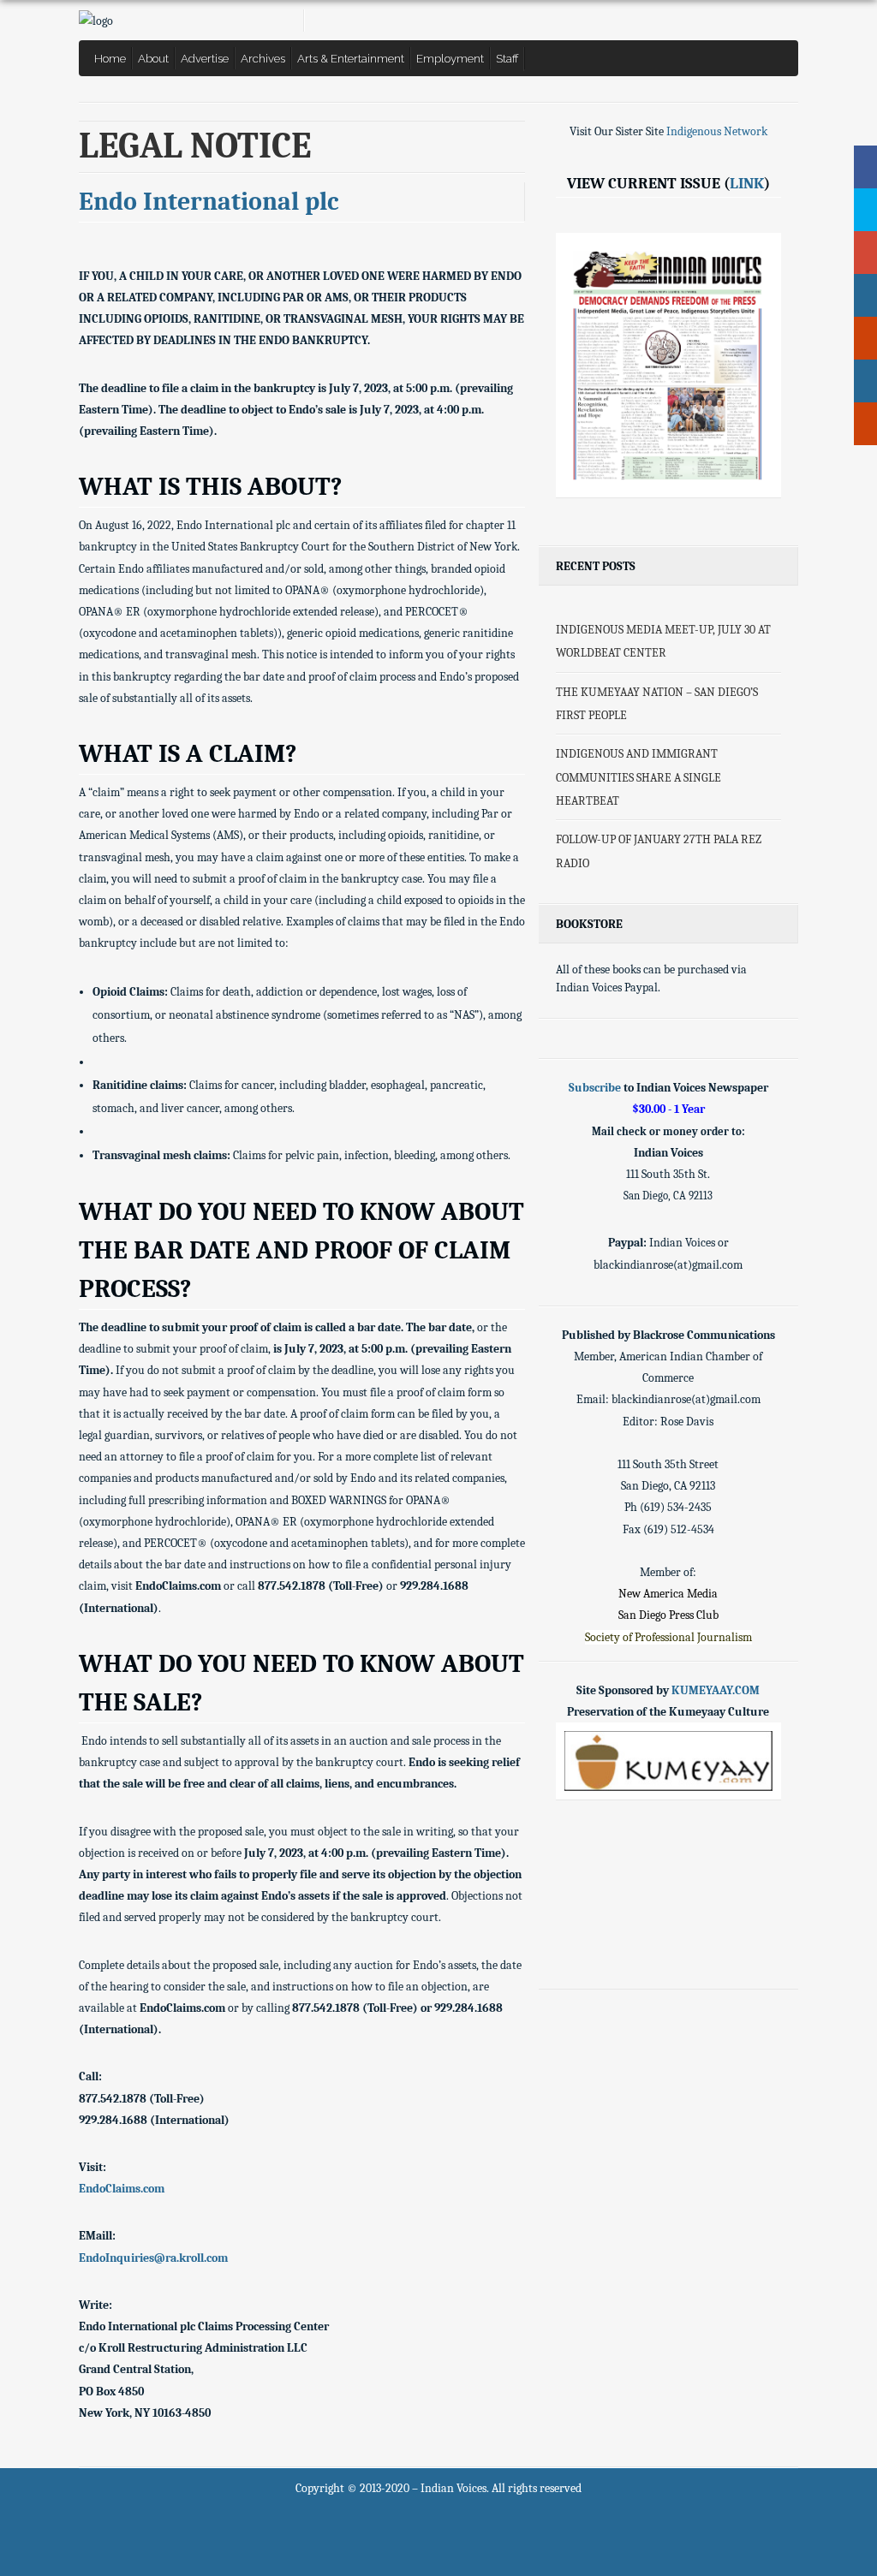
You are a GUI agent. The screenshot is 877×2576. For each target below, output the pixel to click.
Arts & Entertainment (351, 58)
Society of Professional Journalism (668, 1637)
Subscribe (595, 1088)
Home (110, 58)
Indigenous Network (717, 131)
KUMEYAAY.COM (716, 1690)
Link (747, 183)
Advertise (205, 58)
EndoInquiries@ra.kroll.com (153, 2258)
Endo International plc (209, 202)
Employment (450, 58)
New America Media (668, 1594)
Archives (263, 58)
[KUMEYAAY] (668, 1761)
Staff (507, 58)
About (153, 58)
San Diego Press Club (668, 1615)
